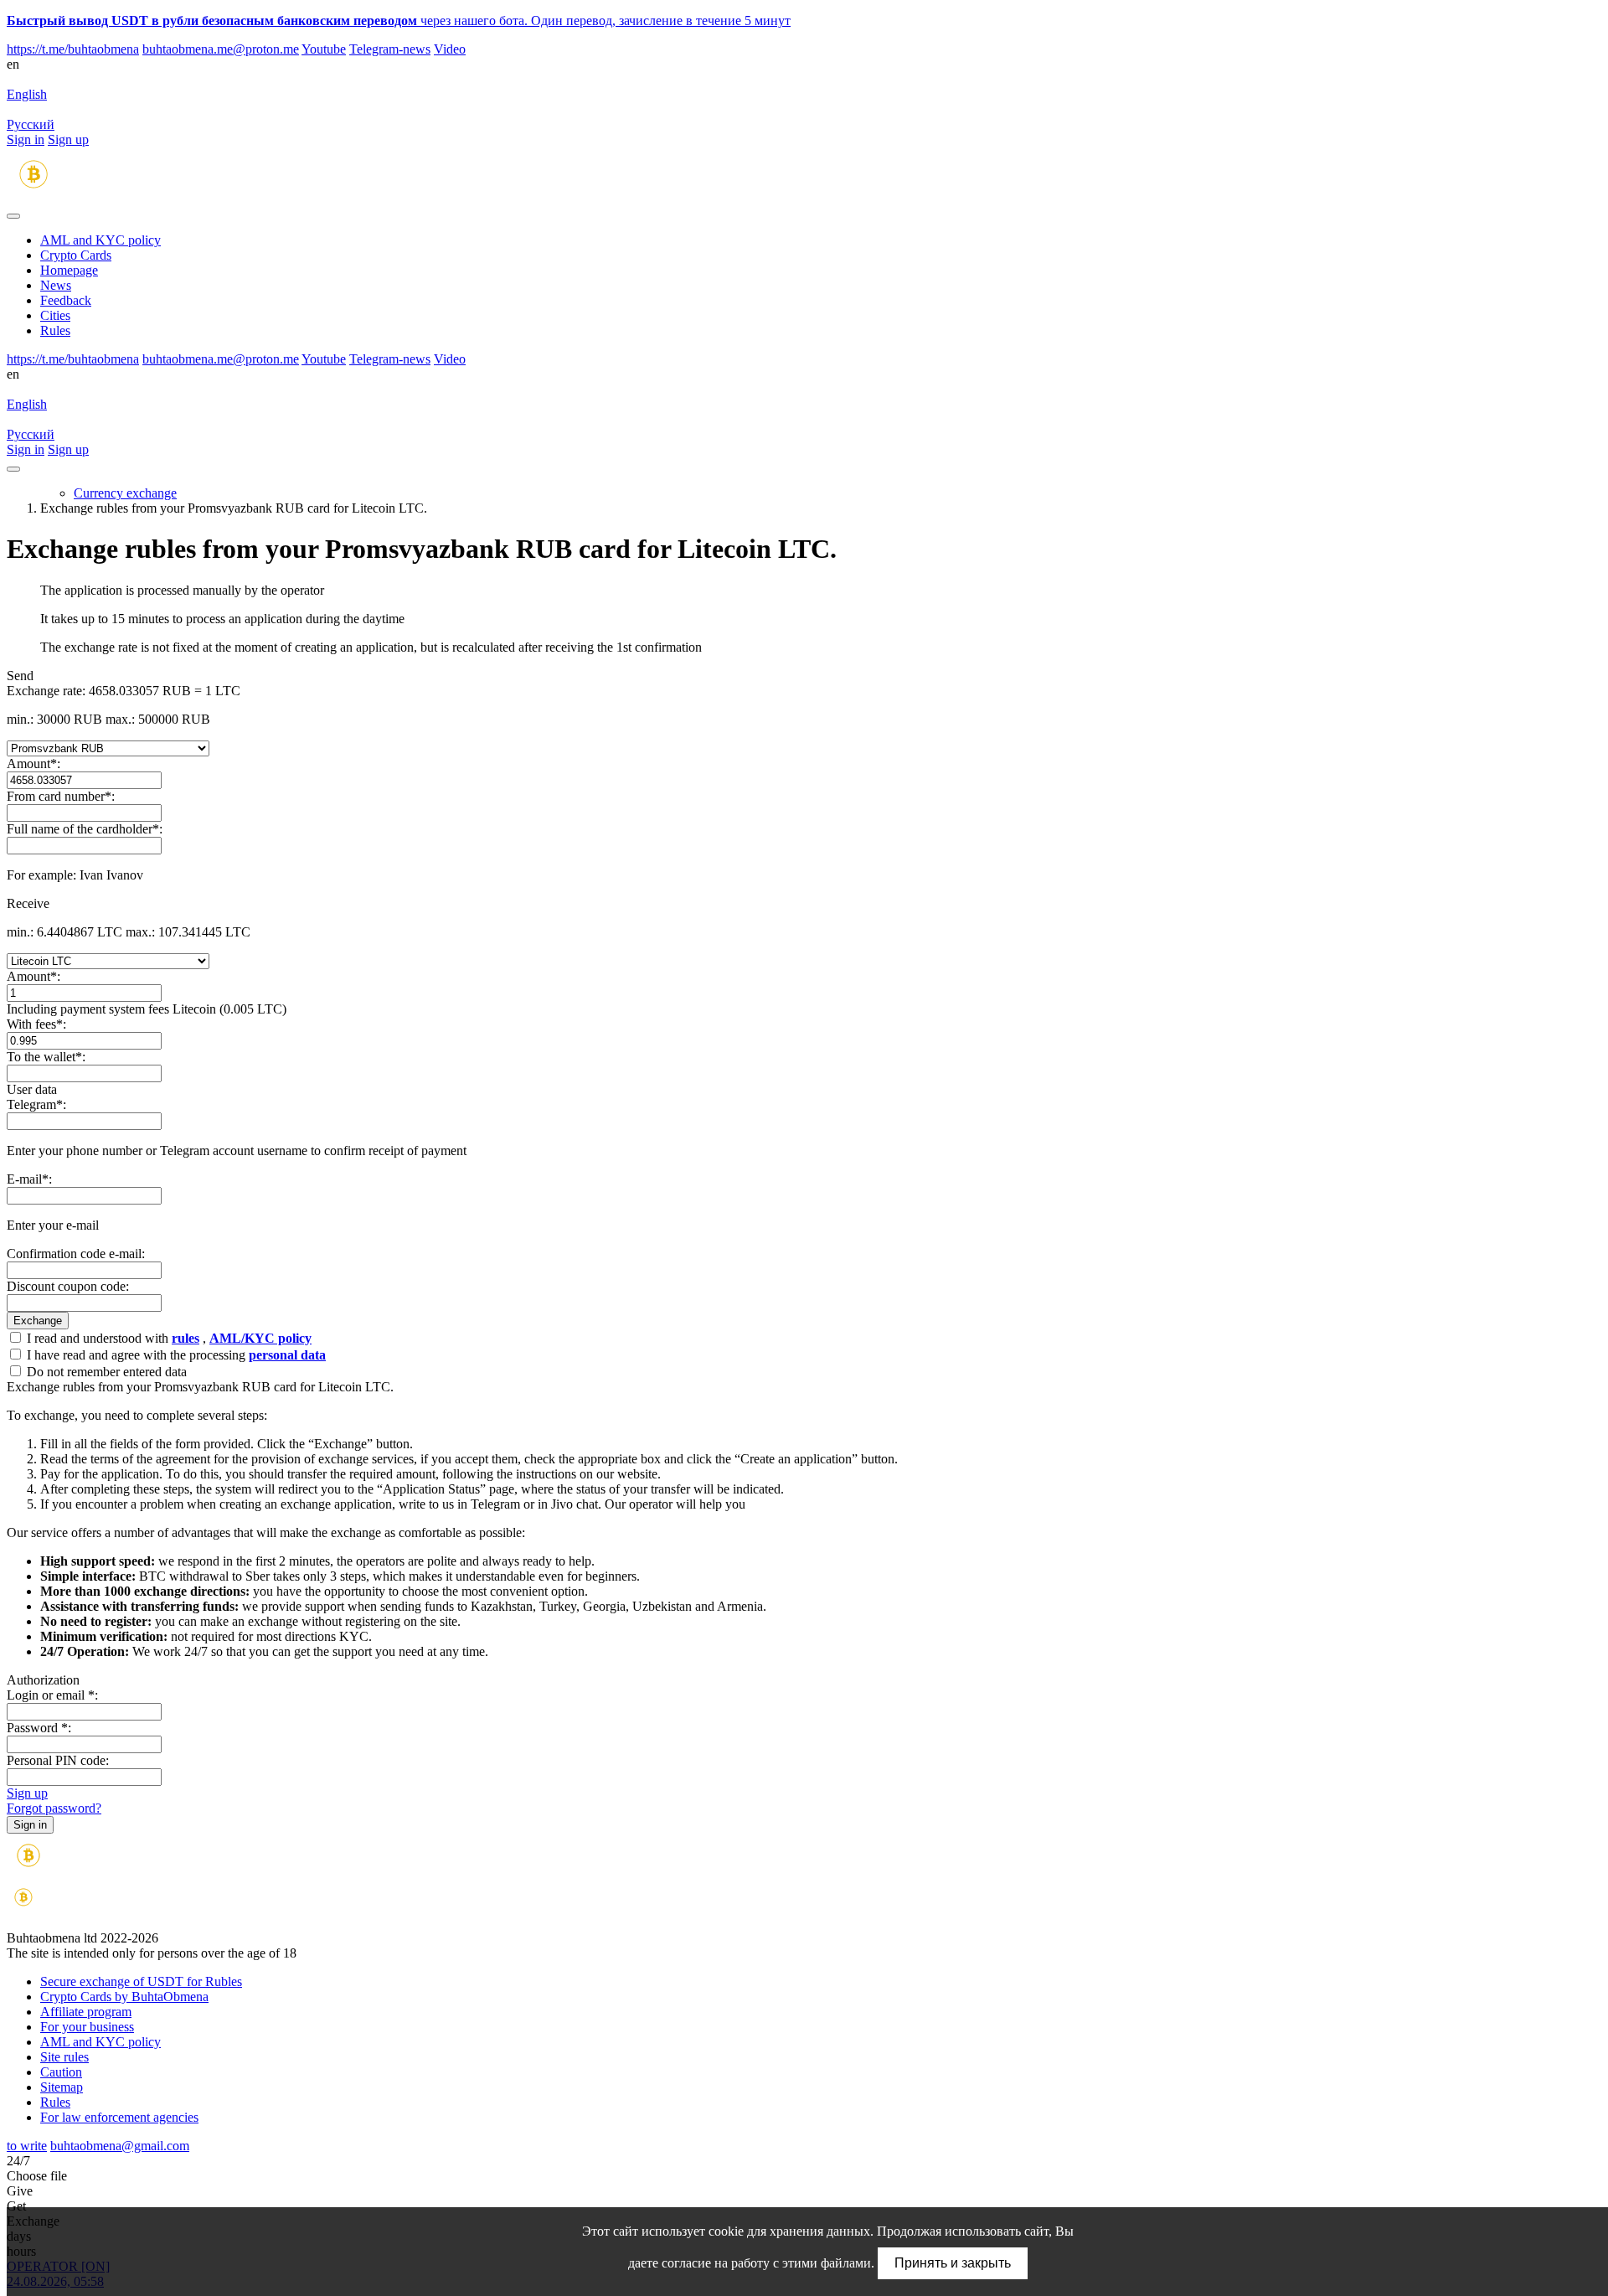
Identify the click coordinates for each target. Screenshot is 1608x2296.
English (27, 94)
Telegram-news (390, 49)
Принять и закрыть (953, 2263)
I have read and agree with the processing (175, 1355)
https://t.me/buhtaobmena (73, 49)
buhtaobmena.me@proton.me (221, 49)
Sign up (68, 139)
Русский (31, 124)
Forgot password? (54, 1808)
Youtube (324, 49)
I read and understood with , (167, 1338)
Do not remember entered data (105, 1372)
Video (450, 49)
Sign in (26, 139)
